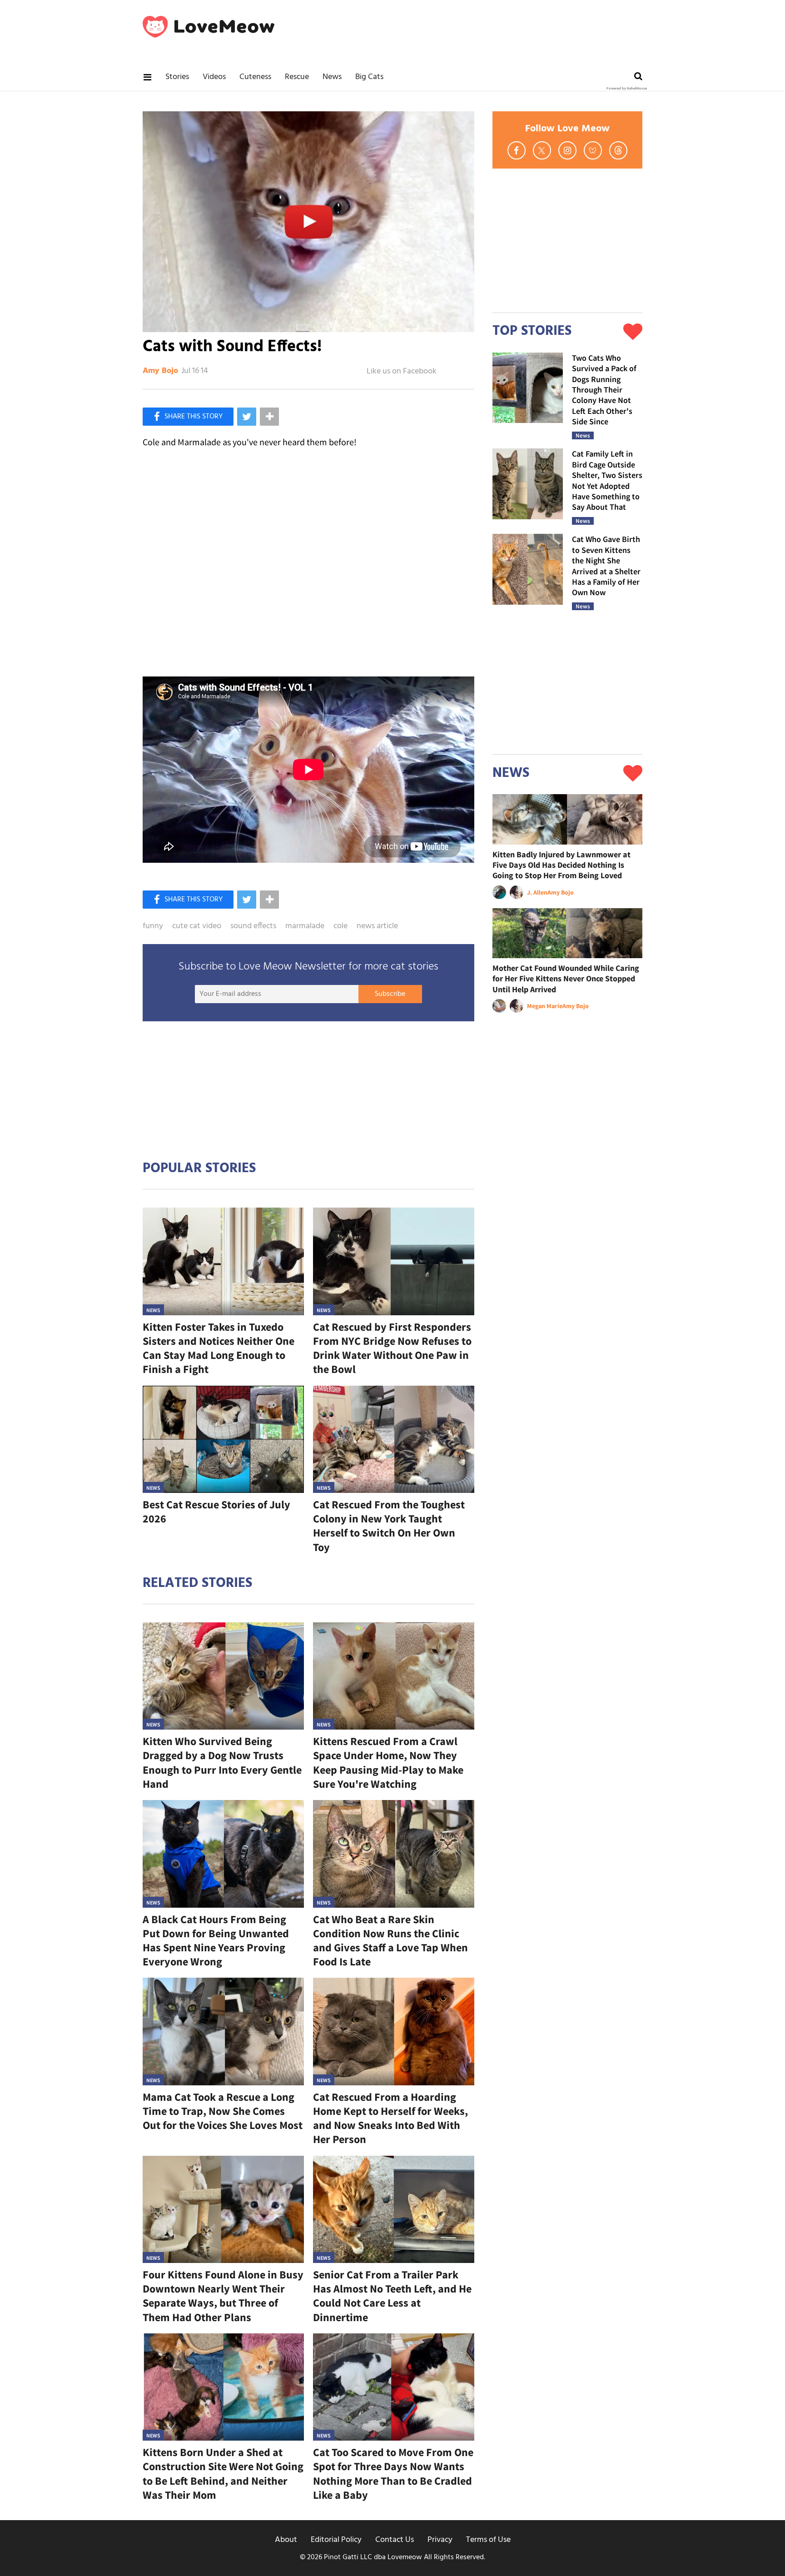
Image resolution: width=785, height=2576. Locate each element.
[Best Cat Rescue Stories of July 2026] (223, 1440)
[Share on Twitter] (247, 417)
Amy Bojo (160, 371)
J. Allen (537, 892)
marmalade (305, 926)
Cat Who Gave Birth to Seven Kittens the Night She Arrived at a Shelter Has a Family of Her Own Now (606, 566)
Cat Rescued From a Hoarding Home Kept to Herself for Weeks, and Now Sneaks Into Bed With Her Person (390, 2118)
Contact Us (395, 2540)
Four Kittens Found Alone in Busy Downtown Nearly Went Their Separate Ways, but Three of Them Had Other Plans (223, 2296)
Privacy (440, 2540)
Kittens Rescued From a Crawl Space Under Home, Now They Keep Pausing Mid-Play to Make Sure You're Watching (388, 1763)
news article (377, 926)
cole (340, 926)
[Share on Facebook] (188, 417)
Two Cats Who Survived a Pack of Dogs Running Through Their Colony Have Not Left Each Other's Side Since (604, 390)
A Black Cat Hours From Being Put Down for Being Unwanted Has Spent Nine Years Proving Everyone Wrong (216, 1941)
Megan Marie (545, 1006)
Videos (214, 77)
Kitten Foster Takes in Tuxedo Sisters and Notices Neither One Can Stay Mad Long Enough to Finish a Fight (219, 1348)
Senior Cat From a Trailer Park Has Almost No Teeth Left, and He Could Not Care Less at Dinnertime (392, 2296)
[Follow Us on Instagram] (567, 150)
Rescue (297, 77)
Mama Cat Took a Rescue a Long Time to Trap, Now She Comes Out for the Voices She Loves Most (223, 2111)
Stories (177, 77)
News (332, 77)
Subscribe (390, 994)
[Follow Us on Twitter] (542, 150)
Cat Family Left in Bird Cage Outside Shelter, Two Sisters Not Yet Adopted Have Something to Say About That (607, 480)
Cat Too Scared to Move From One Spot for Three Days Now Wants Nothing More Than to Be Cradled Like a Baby (393, 2474)
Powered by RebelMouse (627, 89)
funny (153, 926)
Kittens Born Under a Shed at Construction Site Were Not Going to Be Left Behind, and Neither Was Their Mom (223, 2474)
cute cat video (197, 926)
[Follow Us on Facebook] (517, 150)
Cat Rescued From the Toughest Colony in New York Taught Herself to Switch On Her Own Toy (389, 1526)
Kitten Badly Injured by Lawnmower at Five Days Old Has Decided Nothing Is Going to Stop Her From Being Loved (561, 865)
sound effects (253, 926)
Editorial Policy (336, 2540)
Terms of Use (488, 2540)
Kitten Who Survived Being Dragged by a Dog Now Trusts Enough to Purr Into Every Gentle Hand (222, 1763)
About (286, 2540)
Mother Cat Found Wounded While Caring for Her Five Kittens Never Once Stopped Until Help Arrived (566, 979)
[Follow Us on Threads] (618, 150)
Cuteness (255, 77)
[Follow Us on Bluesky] (593, 150)
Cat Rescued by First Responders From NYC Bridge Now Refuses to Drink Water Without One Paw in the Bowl (392, 1348)
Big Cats (369, 77)
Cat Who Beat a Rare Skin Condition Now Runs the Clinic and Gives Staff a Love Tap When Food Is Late (390, 1941)
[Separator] (269, 417)
